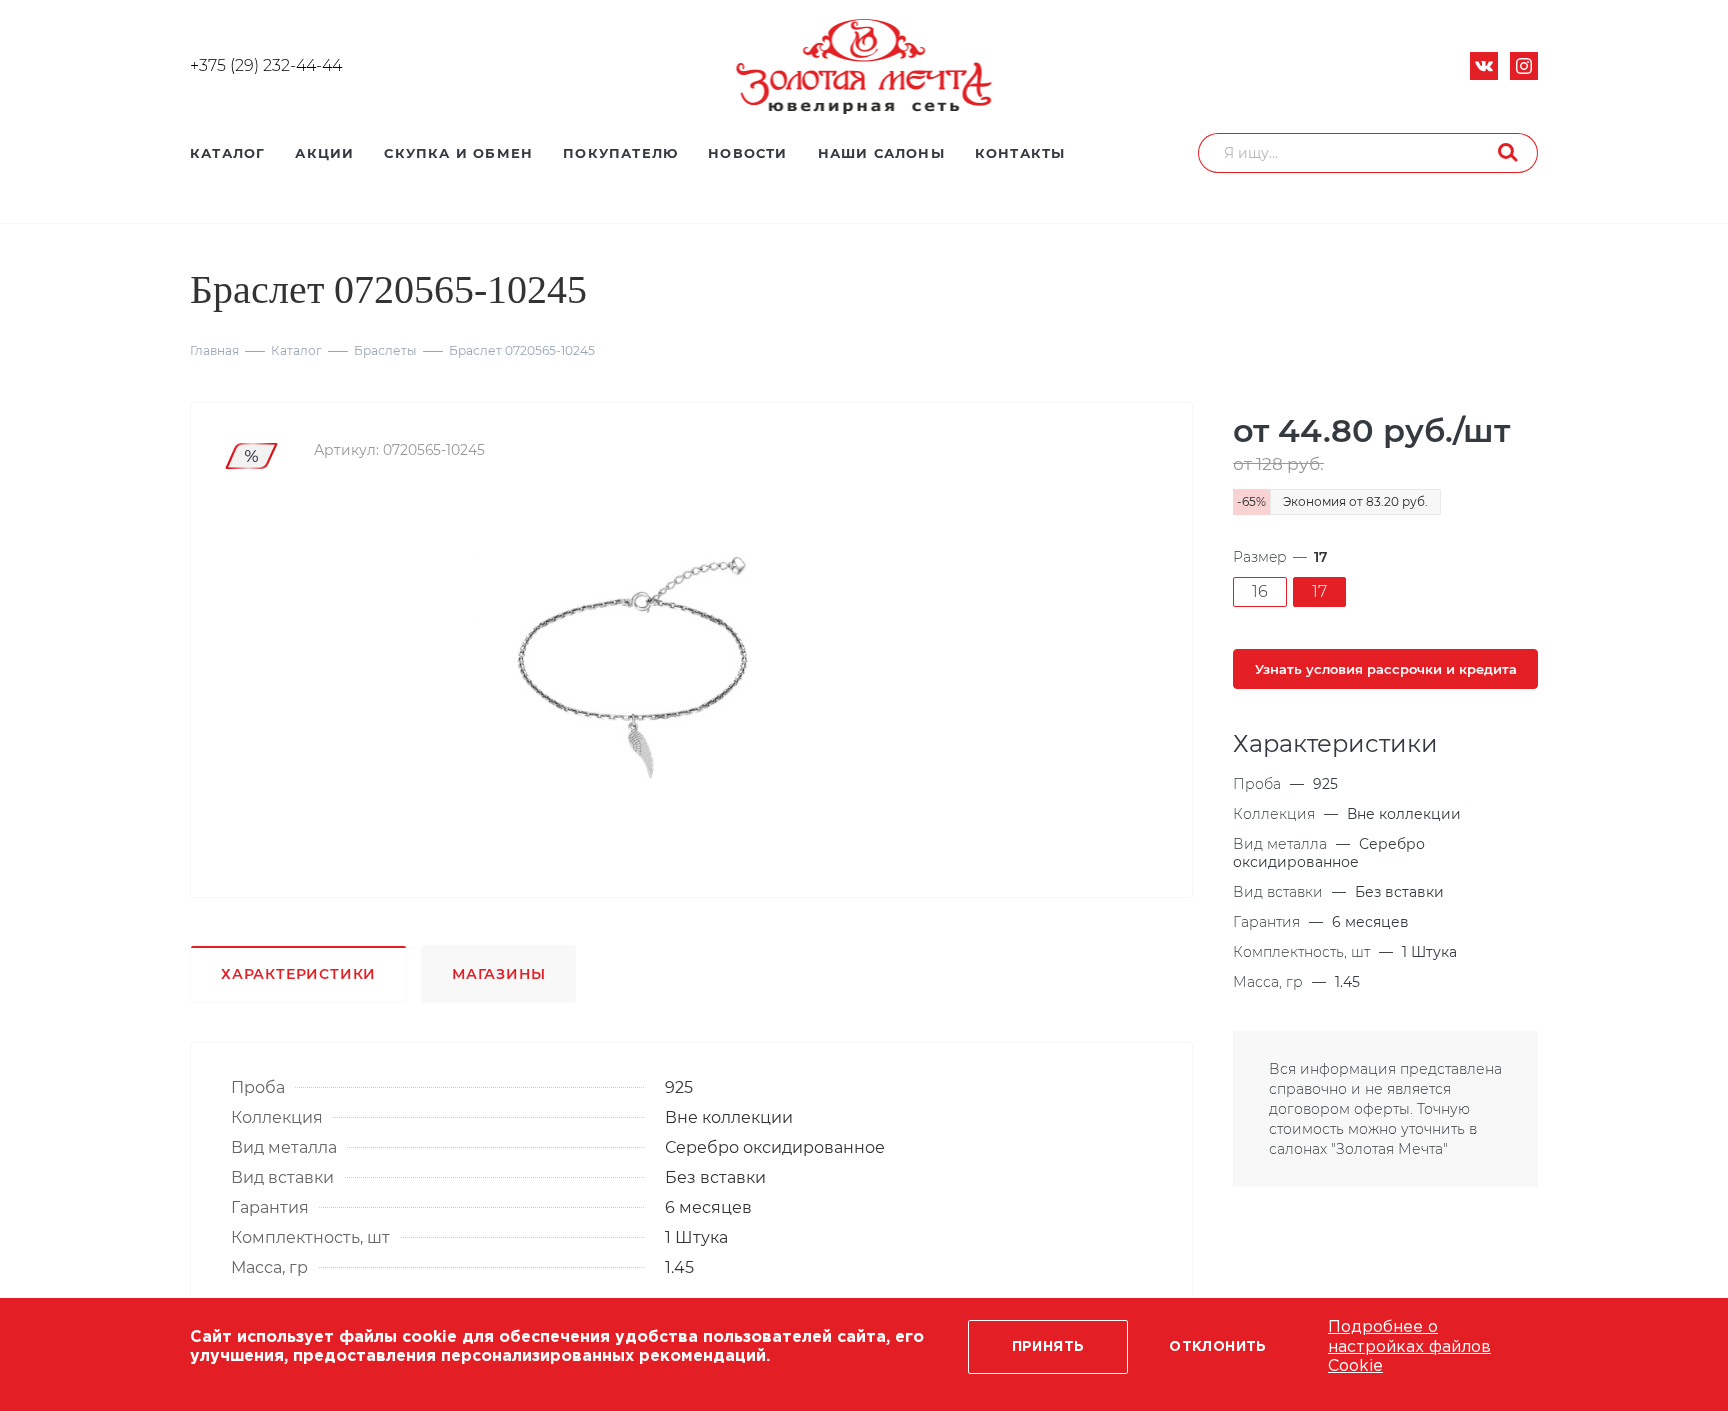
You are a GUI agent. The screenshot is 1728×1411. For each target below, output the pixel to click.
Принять (1048, 1347)
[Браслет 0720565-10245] (642, 666)
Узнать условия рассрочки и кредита (1386, 669)
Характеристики (298, 974)
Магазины (498, 974)
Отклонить (1218, 1347)
